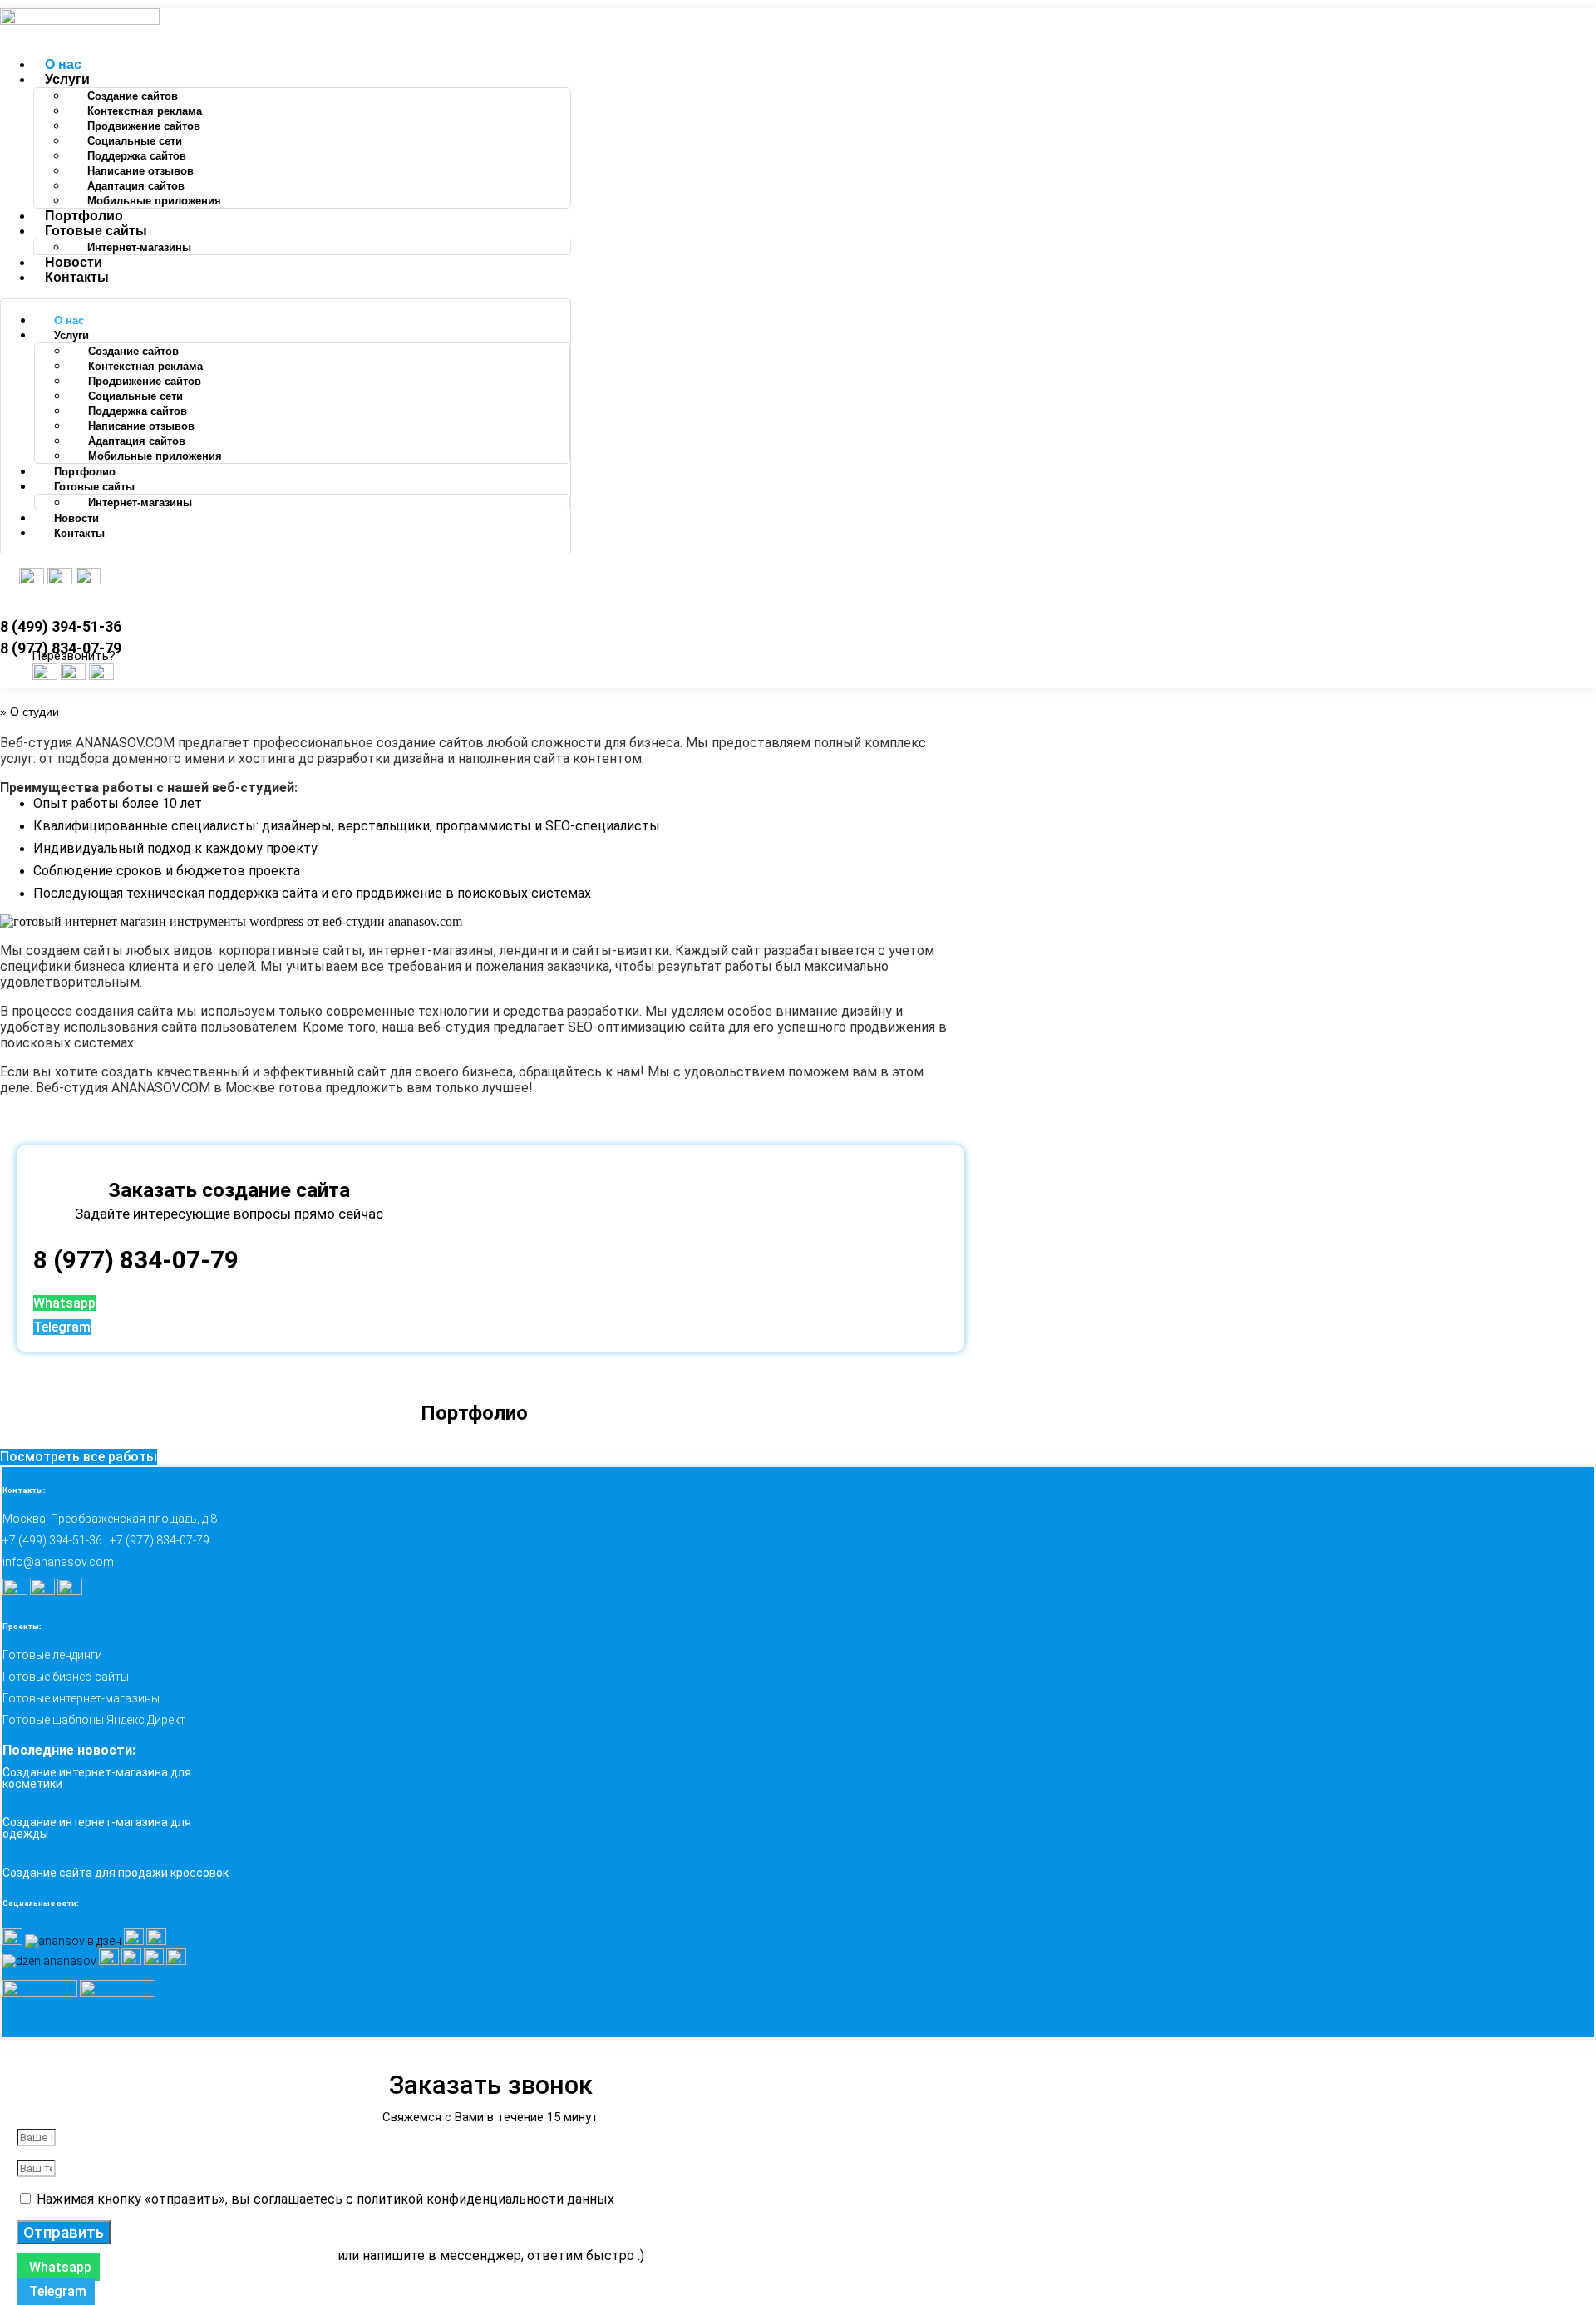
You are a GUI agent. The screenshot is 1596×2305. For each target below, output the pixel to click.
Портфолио (84, 216)
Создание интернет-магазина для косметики (97, 1778)
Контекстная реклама (145, 111)
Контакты (77, 277)
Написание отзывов (140, 171)
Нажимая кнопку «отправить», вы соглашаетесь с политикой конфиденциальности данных (325, 2199)
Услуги (67, 79)
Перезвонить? (74, 656)
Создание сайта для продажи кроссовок (116, 1873)
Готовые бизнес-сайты (66, 1677)
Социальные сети (135, 141)
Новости (74, 262)
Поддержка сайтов (137, 156)
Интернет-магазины (139, 247)
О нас (63, 64)
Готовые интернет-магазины (81, 1698)
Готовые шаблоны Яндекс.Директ (94, 1720)
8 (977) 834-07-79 (136, 1260)
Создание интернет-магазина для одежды (97, 1828)
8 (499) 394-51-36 (61, 626)
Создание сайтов (133, 96)
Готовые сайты (96, 231)
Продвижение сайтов (144, 126)
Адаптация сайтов (136, 186)
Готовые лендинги (52, 1655)
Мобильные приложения (154, 201)
